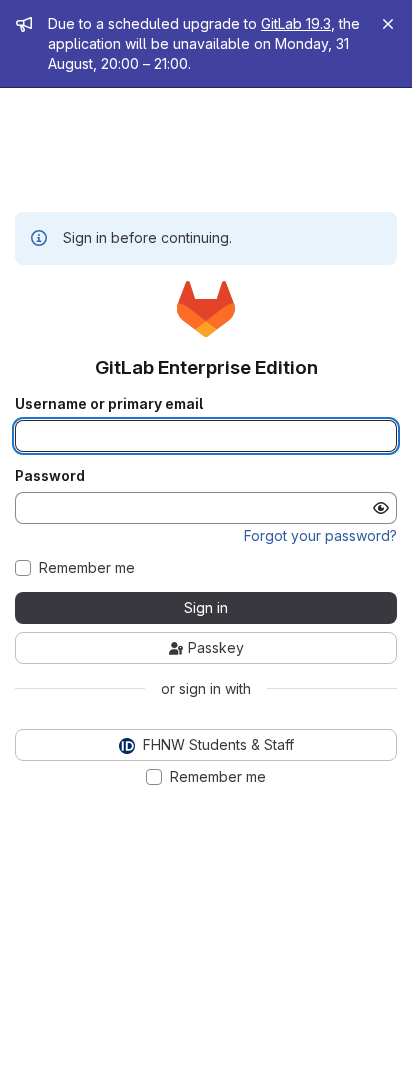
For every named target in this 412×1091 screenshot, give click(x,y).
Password (50, 476)
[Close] (388, 24)
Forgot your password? (320, 535)
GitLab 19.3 (296, 23)
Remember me (87, 568)
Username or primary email (109, 404)
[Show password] (381, 508)
